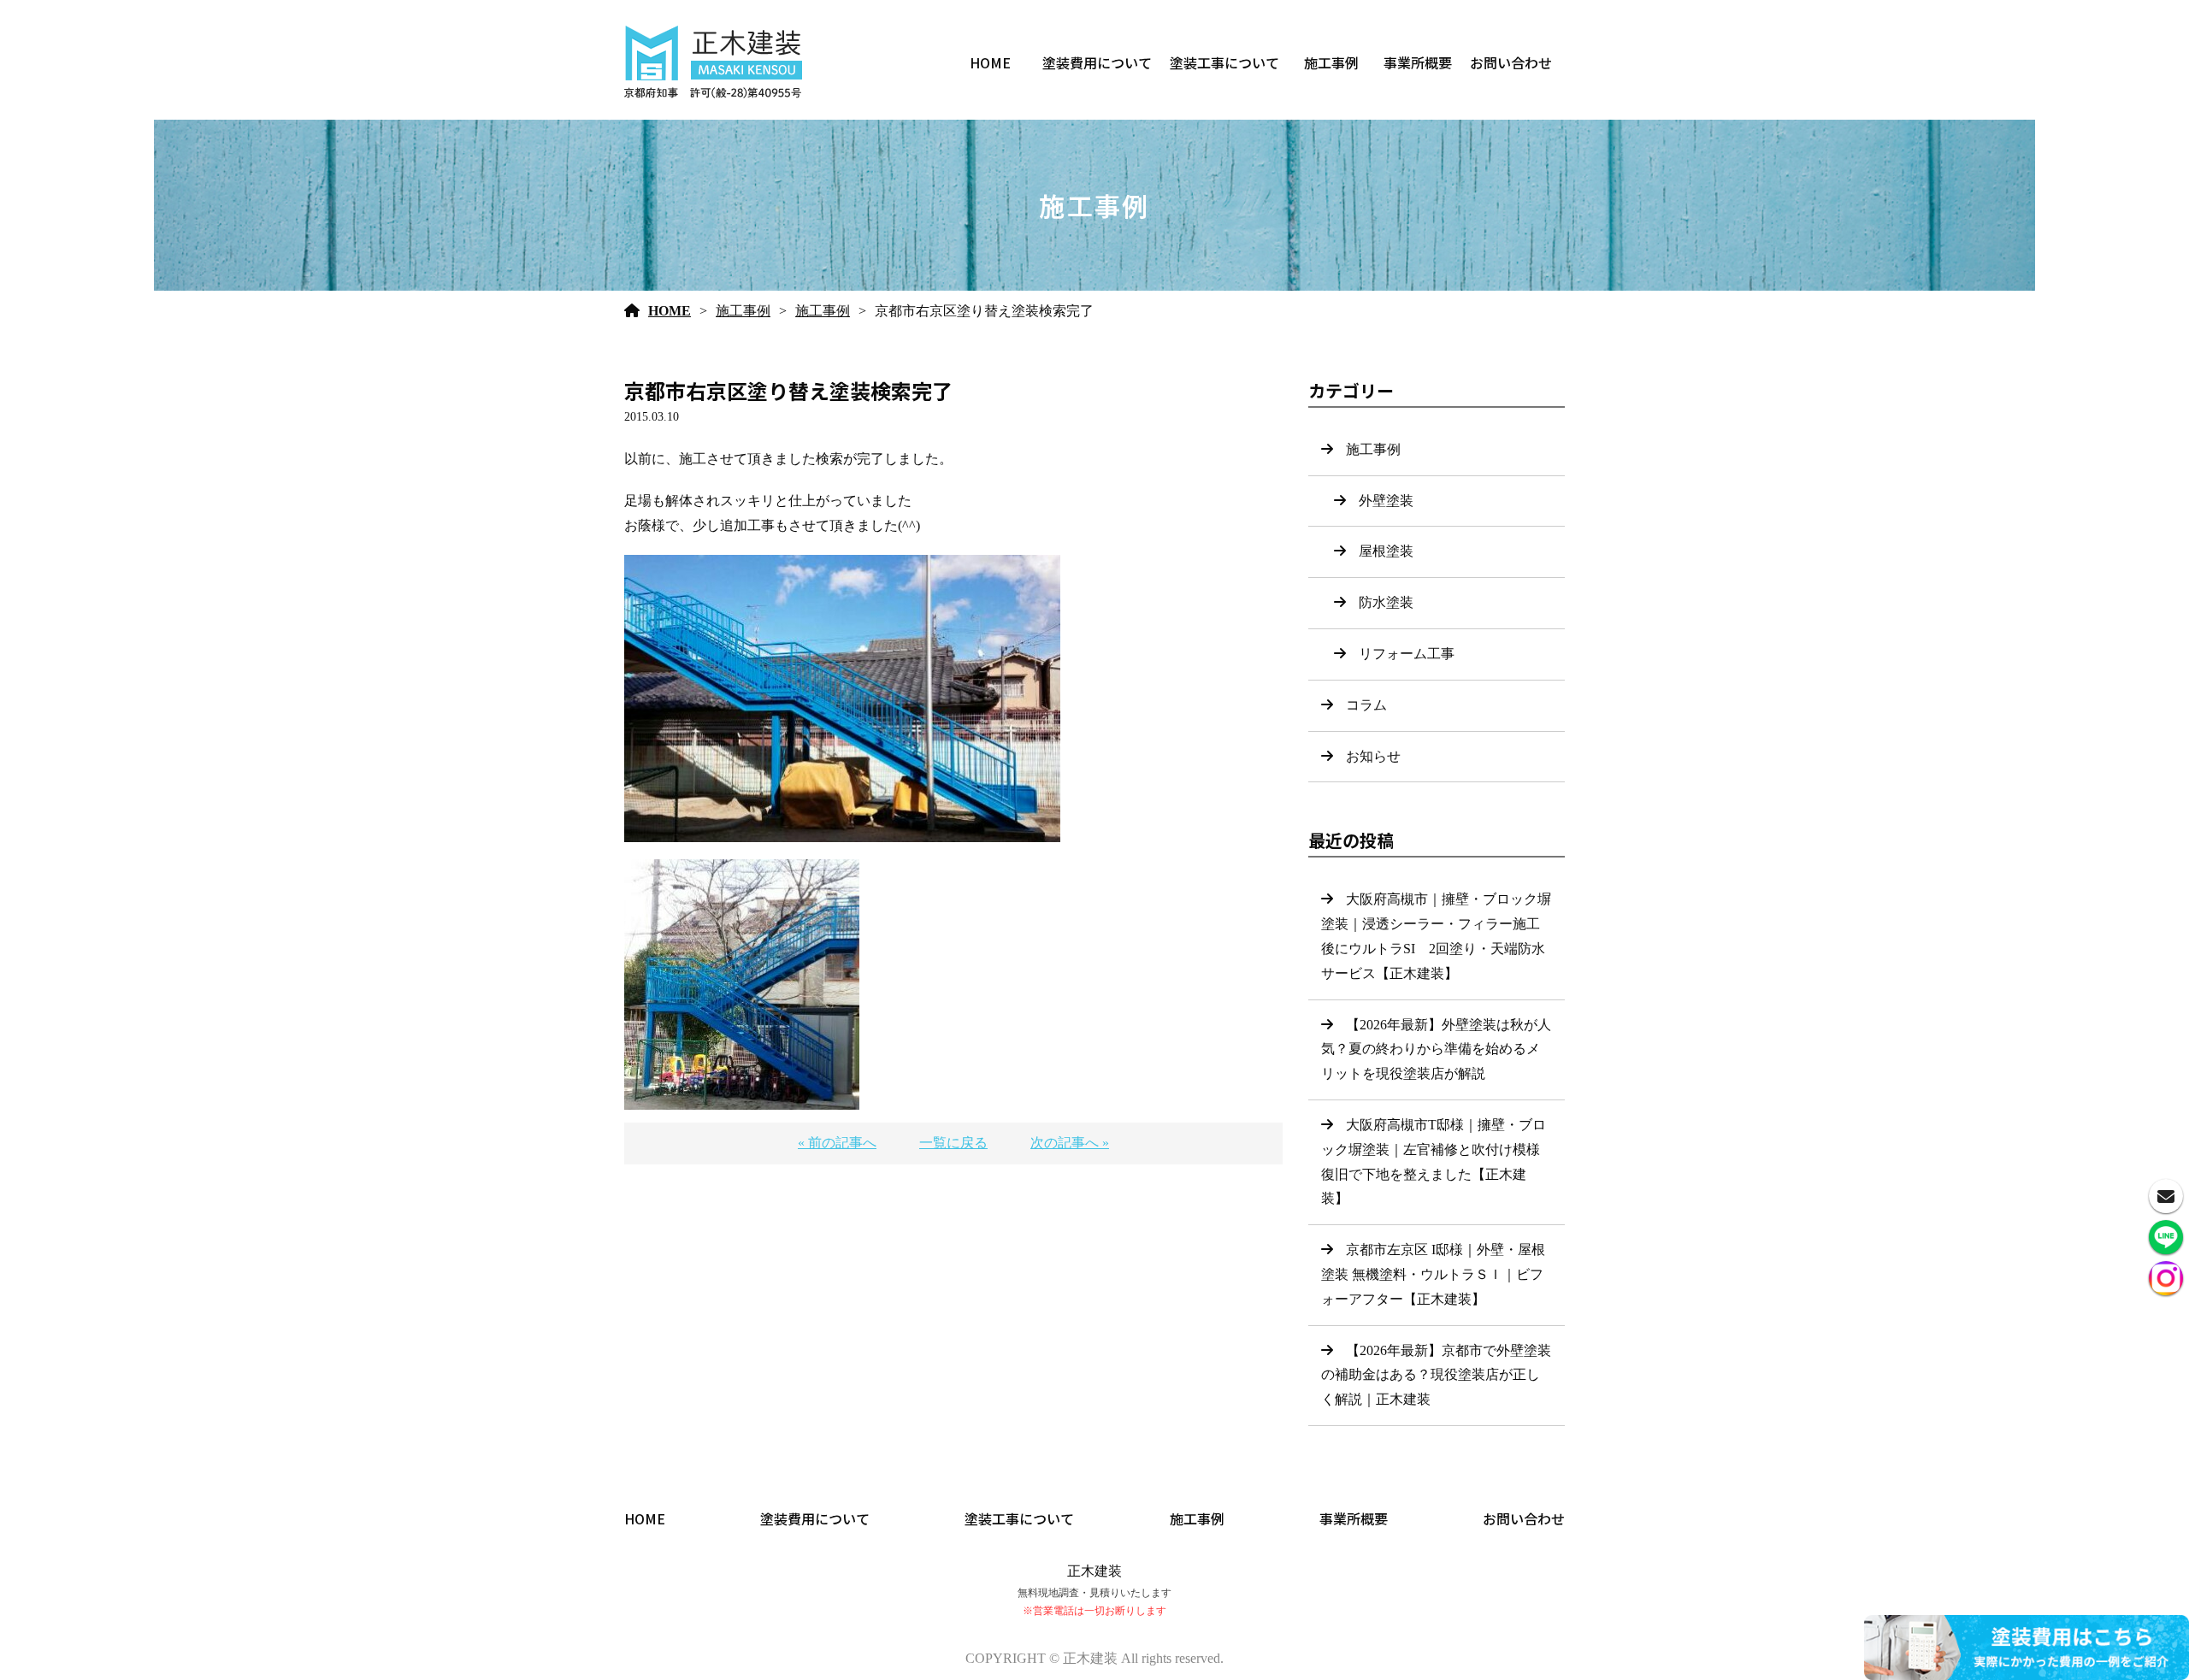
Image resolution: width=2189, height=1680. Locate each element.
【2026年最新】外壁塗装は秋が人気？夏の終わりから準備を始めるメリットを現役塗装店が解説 (1436, 1049)
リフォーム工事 (1407, 654)
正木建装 (1094, 1571)
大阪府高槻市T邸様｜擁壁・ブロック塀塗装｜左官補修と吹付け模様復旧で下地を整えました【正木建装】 (1434, 1161)
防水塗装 (1386, 602)
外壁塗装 (1386, 501)
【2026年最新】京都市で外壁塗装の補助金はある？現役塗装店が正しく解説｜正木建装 (1436, 1375)
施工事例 (1331, 62)
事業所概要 (1418, 62)
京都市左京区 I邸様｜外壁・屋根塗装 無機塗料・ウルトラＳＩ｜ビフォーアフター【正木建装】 (1433, 1274)
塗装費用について (1097, 62)
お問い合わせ (1511, 62)
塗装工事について (1224, 62)
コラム (1366, 705)
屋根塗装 (1386, 551)
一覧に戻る (953, 1143)
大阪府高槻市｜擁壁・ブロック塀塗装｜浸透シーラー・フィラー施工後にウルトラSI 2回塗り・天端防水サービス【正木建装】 (1436, 936)
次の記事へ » (1070, 1143)
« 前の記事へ (837, 1143)
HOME (990, 62)
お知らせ (1373, 756)
